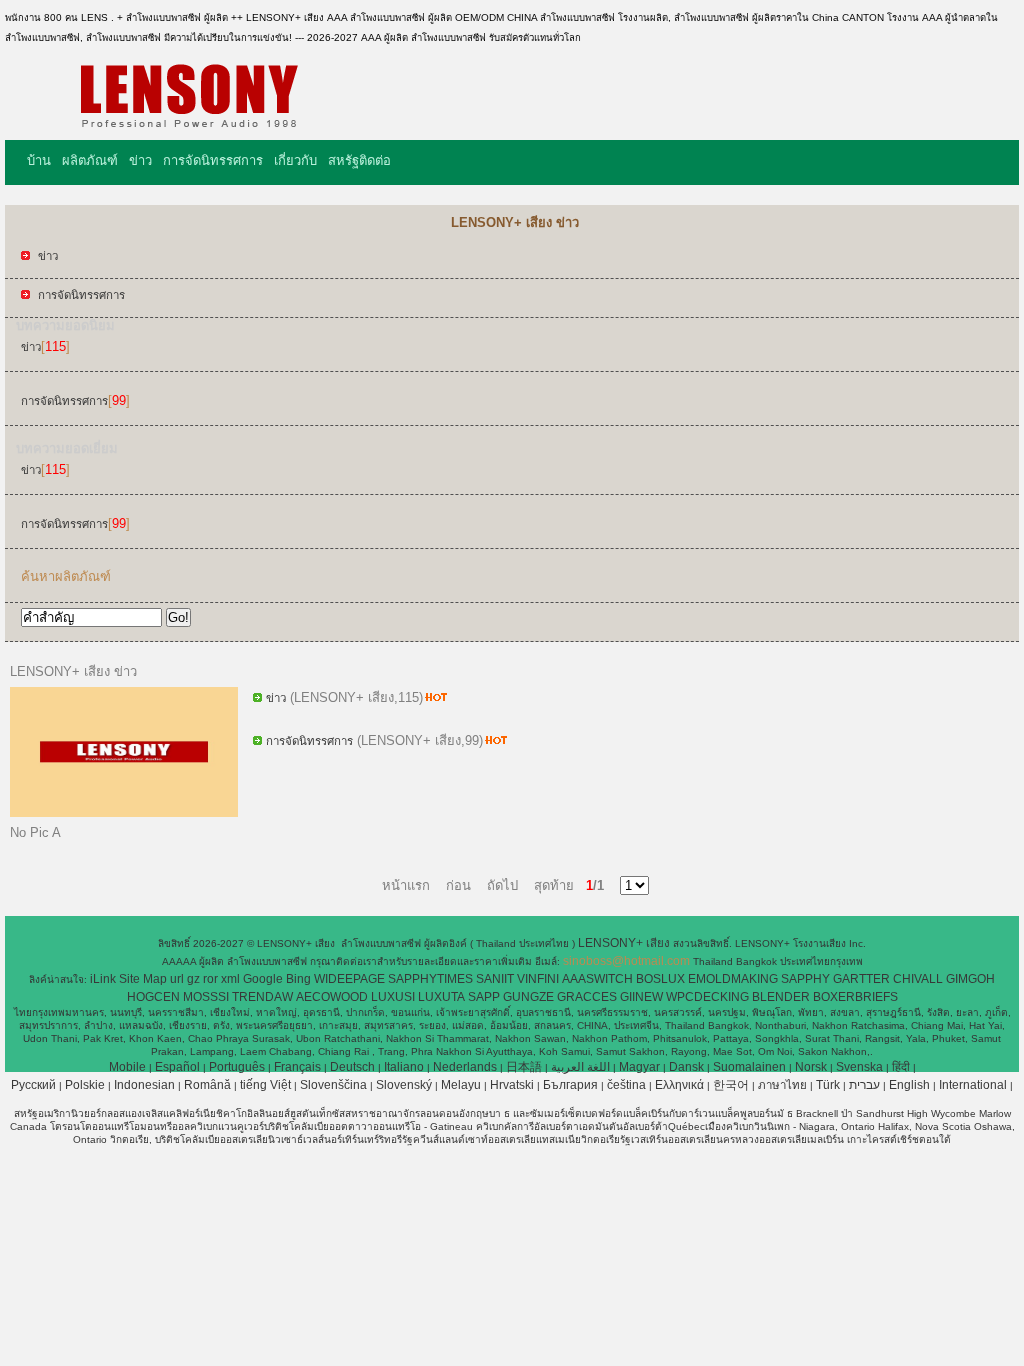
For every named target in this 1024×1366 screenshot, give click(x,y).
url (177, 979)
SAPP (484, 997)
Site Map (143, 979)
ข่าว (140, 160)
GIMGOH (970, 979)
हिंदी (901, 1067)
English (909, 1085)
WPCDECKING (707, 997)
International (973, 1085)
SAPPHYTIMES (430, 979)
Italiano (404, 1067)
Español (177, 1067)
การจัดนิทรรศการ (213, 160)
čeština (626, 1085)
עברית (864, 1085)
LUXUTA (441, 997)
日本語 (524, 1067)
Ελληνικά (679, 1085)
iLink (103, 979)
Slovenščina (333, 1085)
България (570, 1085)
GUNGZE (528, 997)
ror (210, 979)
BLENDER (781, 997)
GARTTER (861, 979)
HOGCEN (153, 997)
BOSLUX (660, 979)
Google (263, 979)
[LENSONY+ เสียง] (189, 125)
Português (237, 1067)
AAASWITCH (597, 979)
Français (297, 1067)
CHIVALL (918, 979)
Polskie (85, 1085)
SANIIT (495, 979)
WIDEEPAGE (349, 979)
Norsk (811, 1067)
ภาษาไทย (782, 1085)
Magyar (639, 1067)
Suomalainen (749, 1067)
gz (193, 979)
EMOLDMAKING (733, 979)
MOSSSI (206, 997)
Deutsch (352, 1067)
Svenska (859, 1067)
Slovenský (404, 1085)
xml (230, 979)
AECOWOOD (332, 997)
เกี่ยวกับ (295, 160)
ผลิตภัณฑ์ (90, 160)
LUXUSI (393, 997)
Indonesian (144, 1085)
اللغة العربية (580, 1067)
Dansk (686, 1067)
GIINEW (641, 997)
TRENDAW (262, 997)
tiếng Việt (265, 1085)
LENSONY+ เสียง (625, 943)
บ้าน (39, 160)
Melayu (461, 1085)
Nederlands (465, 1067)
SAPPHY (805, 979)
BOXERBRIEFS (855, 997)
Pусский (33, 1085)
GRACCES (587, 997)
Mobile (127, 1067)
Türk (828, 1085)
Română (207, 1085)
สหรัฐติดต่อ (359, 160)
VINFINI (538, 979)
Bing (298, 979)
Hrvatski (512, 1085)
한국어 (731, 1085)
